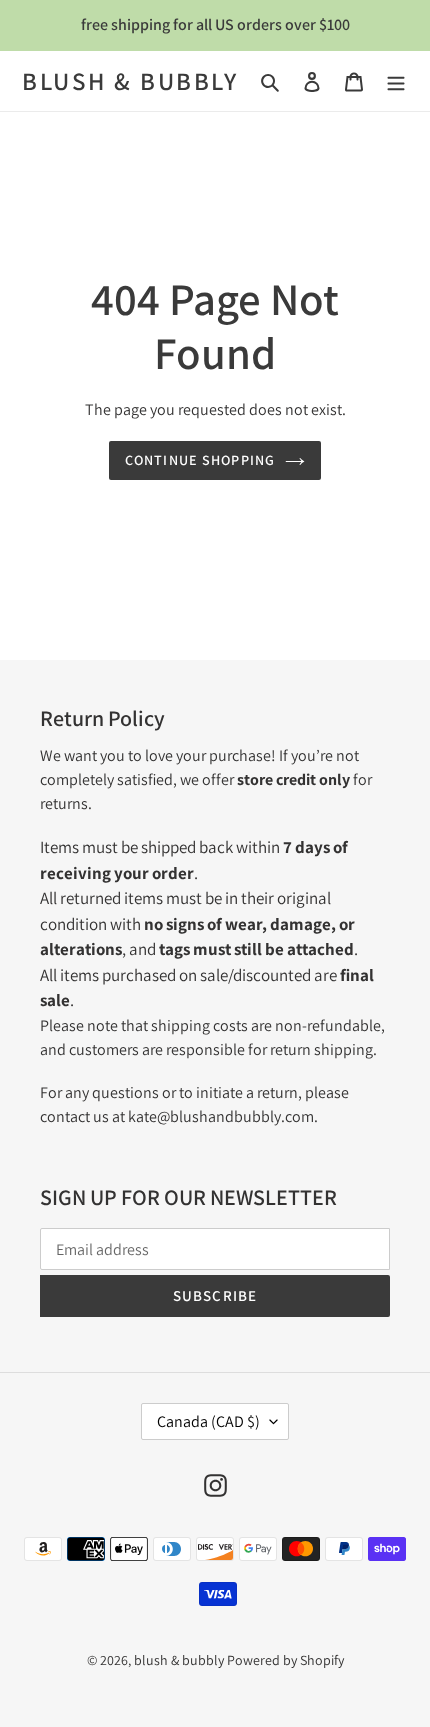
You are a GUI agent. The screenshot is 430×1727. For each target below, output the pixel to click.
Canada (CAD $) (208, 1421)
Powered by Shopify (285, 1660)
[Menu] (396, 81)
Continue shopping (200, 460)
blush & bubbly (130, 81)
